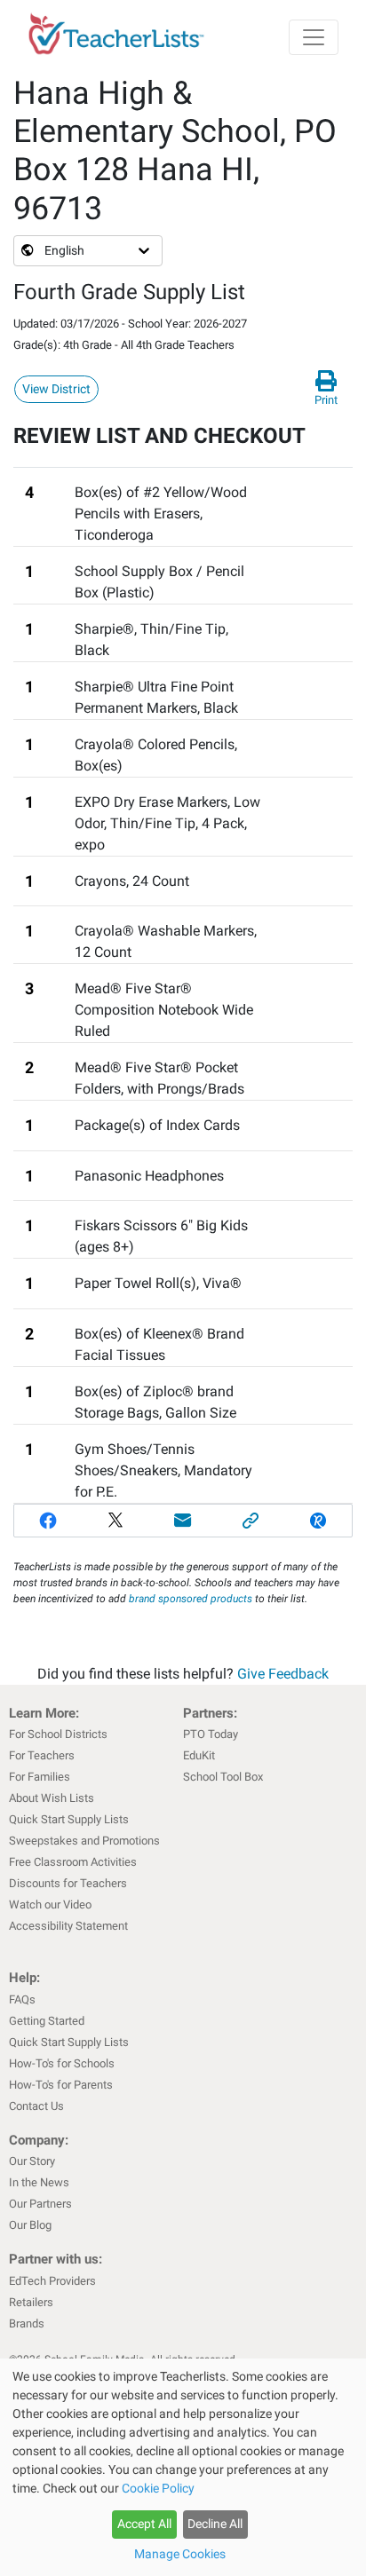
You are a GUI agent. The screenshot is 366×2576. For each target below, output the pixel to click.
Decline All (215, 2524)
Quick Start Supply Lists (69, 1819)
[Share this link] (251, 1521)
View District (56, 389)
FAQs (22, 1999)
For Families (40, 1777)
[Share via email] (183, 1521)
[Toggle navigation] (314, 37)
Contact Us (36, 2106)
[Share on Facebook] (48, 1521)
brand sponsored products (191, 1599)
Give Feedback (283, 1674)
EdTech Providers (52, 2281)
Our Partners (40, 2204)
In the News (39, 2182)
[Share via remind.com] (318, 1521)
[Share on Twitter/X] (115, 1521)
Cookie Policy (158, 2488)
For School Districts (58, 1734)
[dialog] (183, 2467)
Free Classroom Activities (73, 1862)
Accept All (144, 2524)
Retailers (31, 2302)
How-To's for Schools (62, 2063)
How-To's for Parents (61, 2085)
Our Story (32, 2161)
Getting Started (47, 2021)
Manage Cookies (180, 2554)
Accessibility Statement (68, 1926)
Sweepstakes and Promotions (84, 1841)
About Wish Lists (52, 1798)
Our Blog (30, 2225)
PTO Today (211, 1734)
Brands (27, 2323)
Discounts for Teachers (68, 1883)
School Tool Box (223, 1777)
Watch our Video (50, 1904)
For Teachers (42, 1755)
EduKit (199, 1755)
